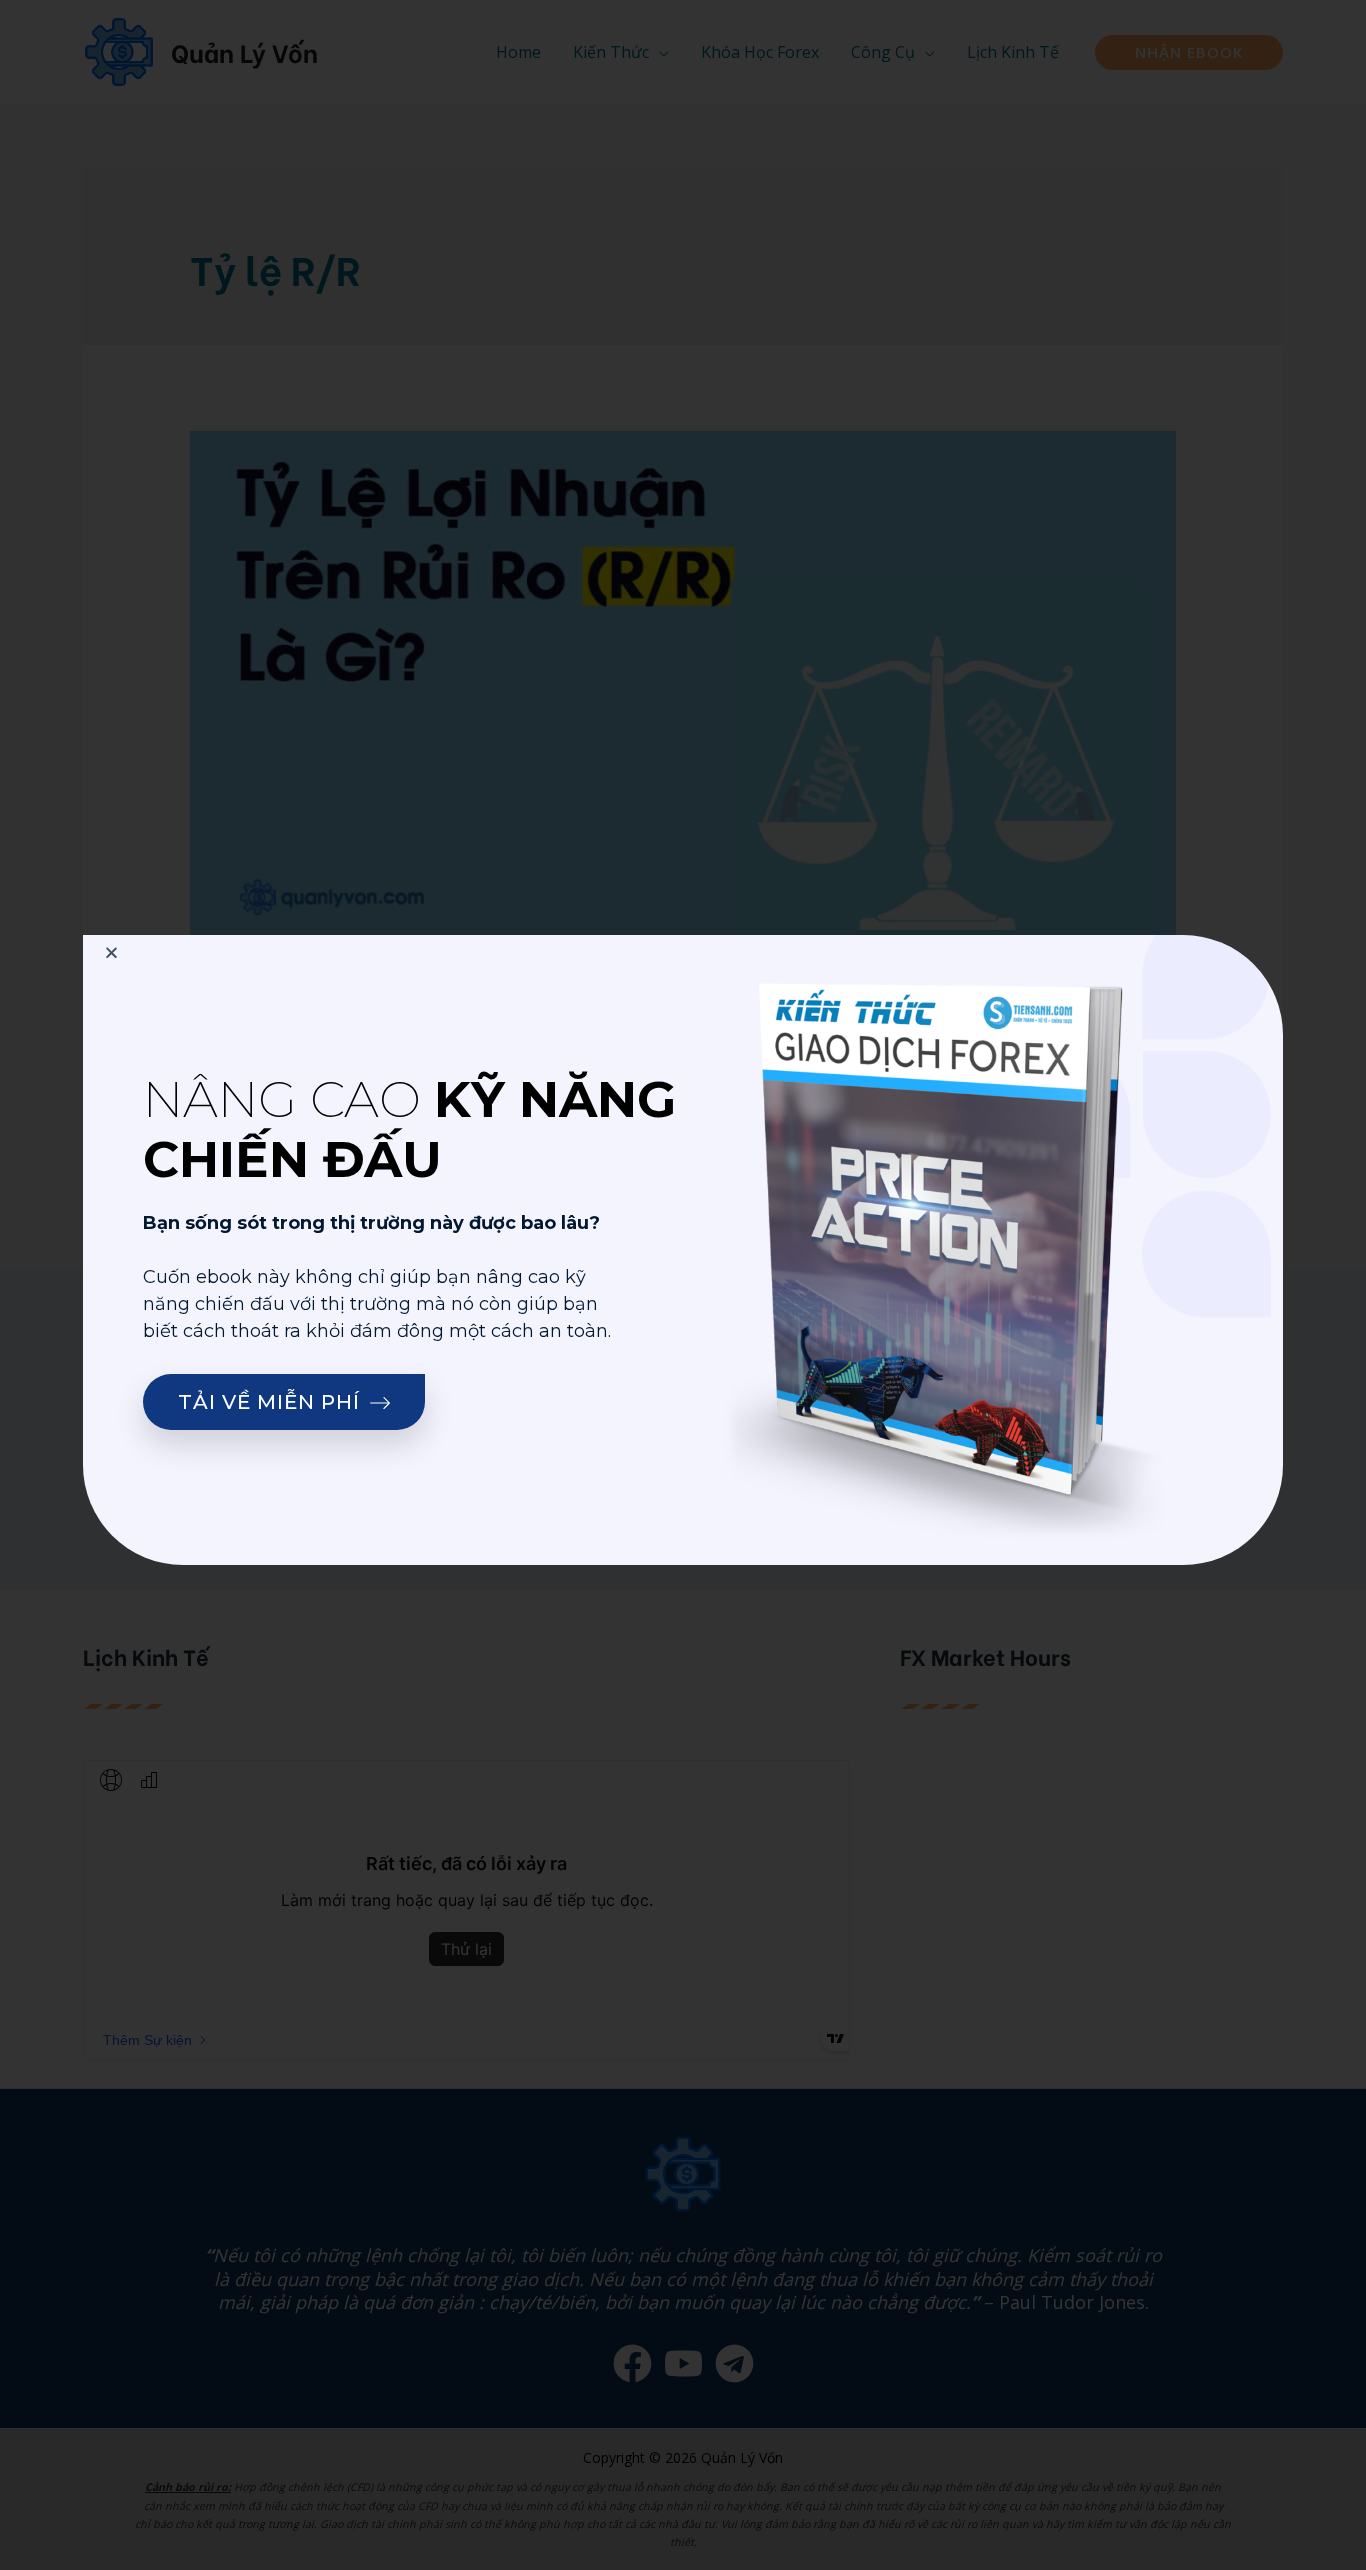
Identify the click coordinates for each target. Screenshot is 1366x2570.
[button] (284, 1402)
